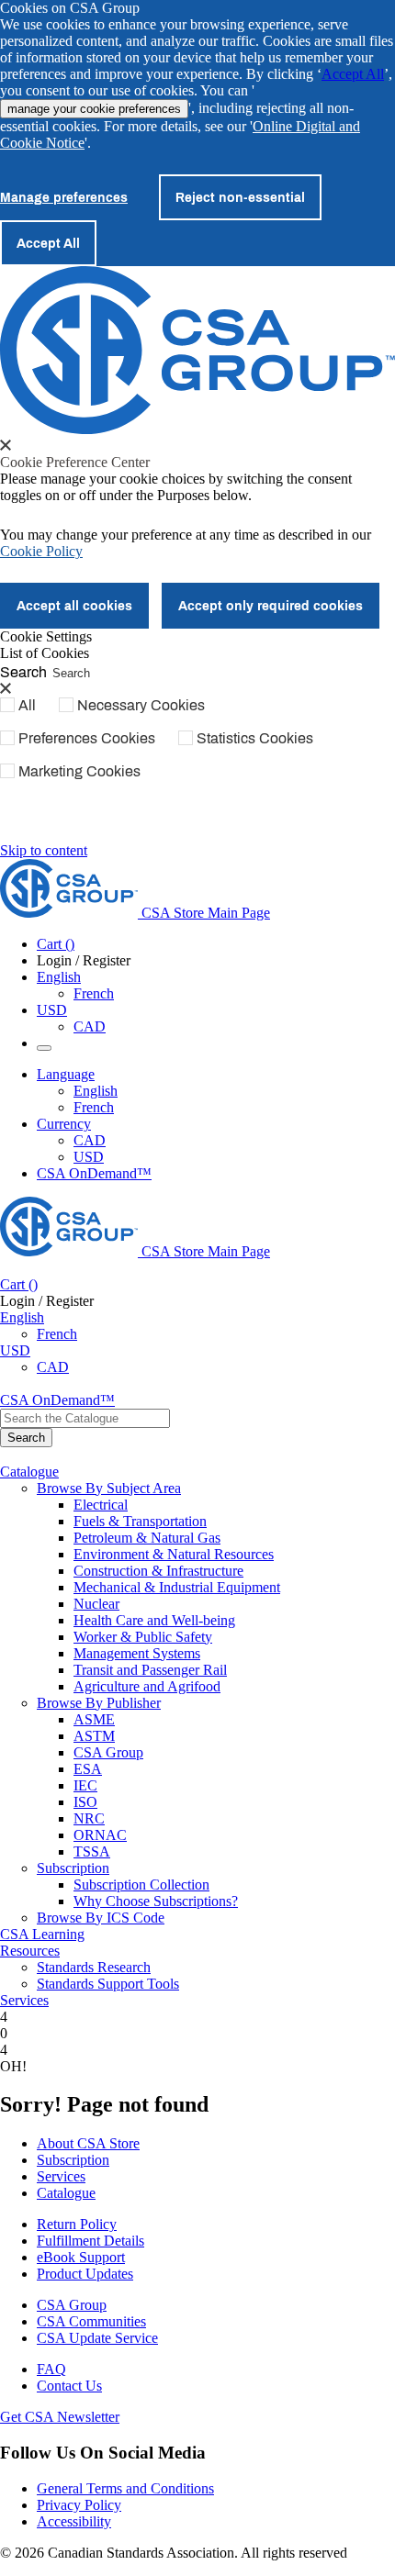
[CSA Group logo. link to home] (197, 429)
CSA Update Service (97, 2338)
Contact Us (69, 2386)
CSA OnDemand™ (94, 1173)
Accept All (353, 74)
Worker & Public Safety (143, 1637)
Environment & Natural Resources (174, 1554)
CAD (90, 1026)
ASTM (94, 1736)
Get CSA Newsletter (60, 2417)
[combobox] (85, 1418)
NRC (89, 1818)
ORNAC (100, 1835)
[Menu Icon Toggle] (44, 1048)
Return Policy (77, 2224)
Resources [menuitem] (30, 1951)
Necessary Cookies (141, 705)
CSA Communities (91, 2321)
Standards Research (94, 1967)
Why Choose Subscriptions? (156, 1901)
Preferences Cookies (87, 738)
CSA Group (108, 1752)
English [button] (59, 977)
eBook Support (81, 2257)
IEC (85, 1785)
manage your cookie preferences (94, 109)
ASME (94, 1719)
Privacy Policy (79, 2505)
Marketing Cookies (79, 771)
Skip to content (44, 850)
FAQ (51, 2369)
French (94, 993)
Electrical (101, 1505)
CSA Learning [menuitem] (42, 1934)
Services (61, 2176)
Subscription (73, 2160)
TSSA (92, 1851)
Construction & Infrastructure (158, 1571)
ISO (85, 1802)
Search (23, 671)
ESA (88, 1769)
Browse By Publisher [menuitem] (99, 1703)
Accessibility (74, 2521)
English (96, 1091)
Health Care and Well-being (154, 1620)
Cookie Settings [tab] (46, 636)
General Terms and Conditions (125, 2488)
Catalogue (66, 2193)
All (27, 705)
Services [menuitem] (24, 2000)
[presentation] (6, 445)
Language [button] (66, 1074)
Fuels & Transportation (140, 1521)
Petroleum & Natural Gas (147, 1538)
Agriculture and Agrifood (147, 1686)
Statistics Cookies (255, 738)
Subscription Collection (141, 1885)
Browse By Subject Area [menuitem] (109, 1488)
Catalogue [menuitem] (29, 1472)
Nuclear (96, 1604)
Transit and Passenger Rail (150, 1670)
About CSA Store (88, 2143)
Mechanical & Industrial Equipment (177, 1587)
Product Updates (85, 2274)
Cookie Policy (41, 551)
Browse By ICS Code (101, 1918)
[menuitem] (234, 1505)
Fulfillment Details (90, 2241)
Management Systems (137, 1653)
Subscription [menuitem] (73, 1868)
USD (52, 1010)
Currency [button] (64, 1124)
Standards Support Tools (108, 1984)
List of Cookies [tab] (45, 653)
